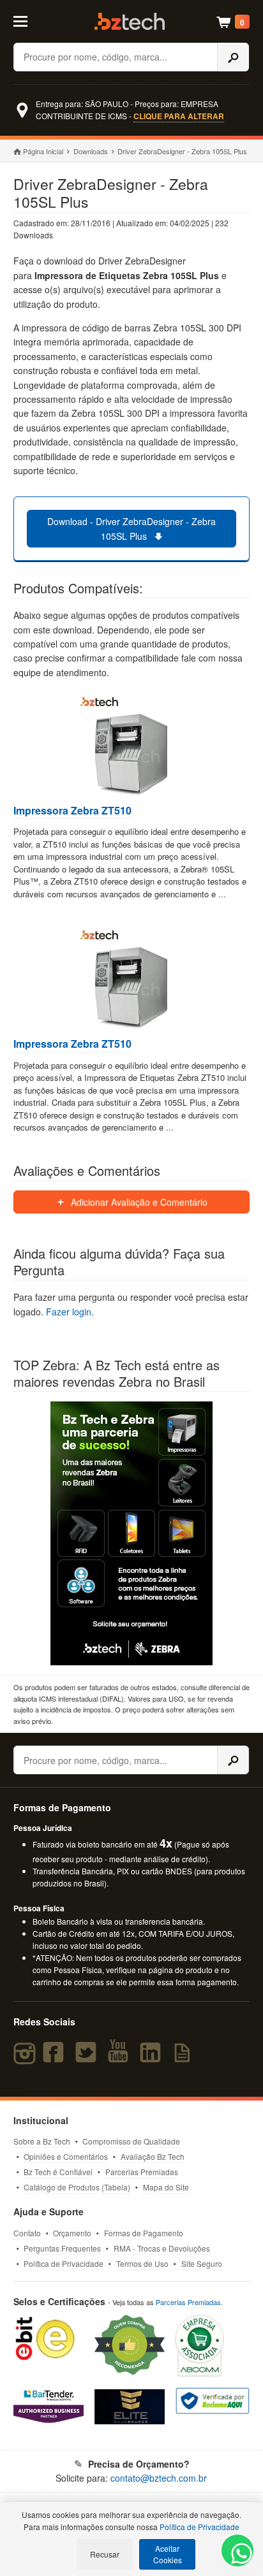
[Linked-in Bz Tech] (153, 2058)
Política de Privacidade (64, 2263)
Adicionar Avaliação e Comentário (138, 1202)
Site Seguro (202, 2263)
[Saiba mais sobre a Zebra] (132, 1533)
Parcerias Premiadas (142, 2172)
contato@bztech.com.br (159, 2478)
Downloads (91, 151)
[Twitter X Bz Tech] (89, 2058)
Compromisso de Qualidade (131, 2141)
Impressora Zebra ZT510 (72, 811)
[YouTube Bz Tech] (121, 2058)
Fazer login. (70, 1312)
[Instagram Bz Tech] (26, 2058)
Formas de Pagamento (144, 2233)
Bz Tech (130, 21)
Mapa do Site (166, 2187)
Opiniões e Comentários (66, 2156)
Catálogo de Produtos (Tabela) (77, 2187)
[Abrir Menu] (28, 20)
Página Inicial (43, 151)
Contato (27, 2233)
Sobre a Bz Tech (42, 2141)
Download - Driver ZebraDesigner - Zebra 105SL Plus (131, 528)
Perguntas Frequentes (62, 2248)
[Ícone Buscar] (233, 57)
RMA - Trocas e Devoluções (162, 2248)
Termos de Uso (142, 2263)
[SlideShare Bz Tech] (184, 2058)
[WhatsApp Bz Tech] (238, 2555)
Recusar (105, 2554)
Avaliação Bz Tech (153, 2156)
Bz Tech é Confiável (58, 2172)
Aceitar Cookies (168, 2554)
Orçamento (72, 2233)
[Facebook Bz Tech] (56, 2058)
